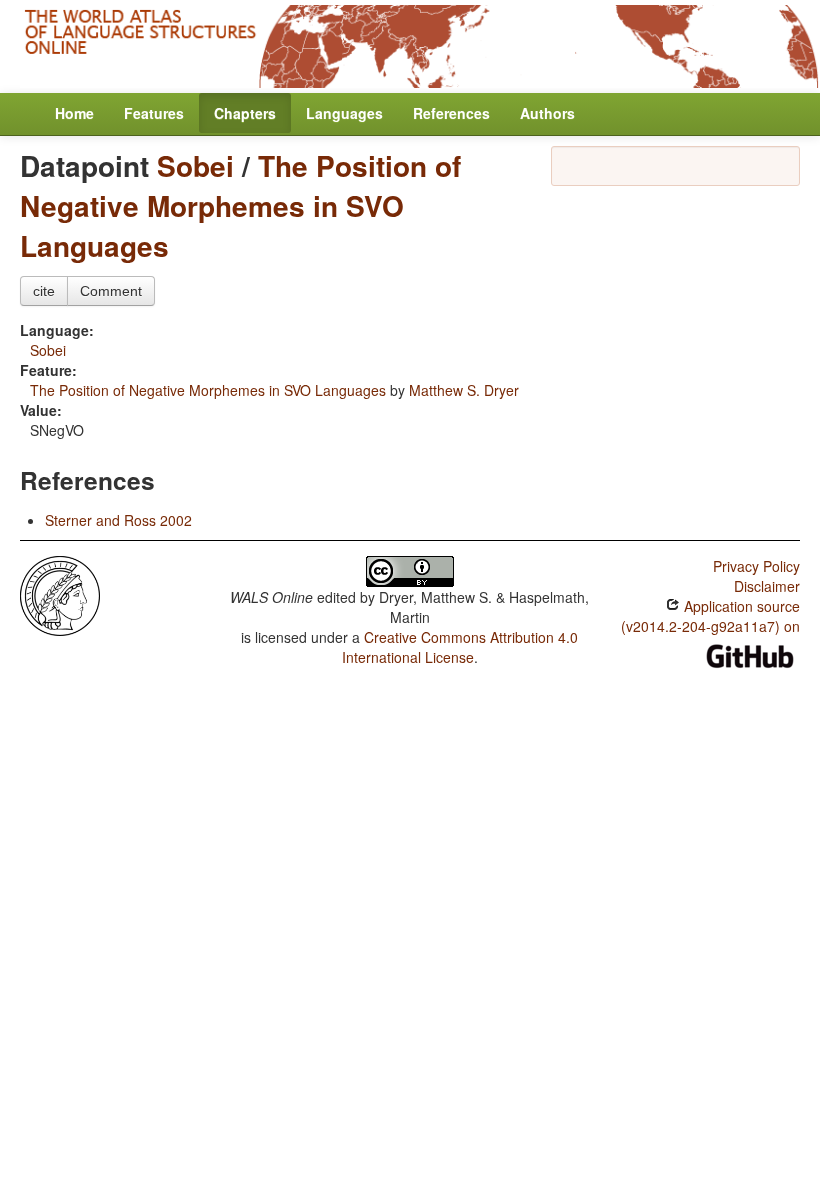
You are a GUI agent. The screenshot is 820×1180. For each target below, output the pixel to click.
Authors (547, 113)
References (451, 113)
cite (44, 291)
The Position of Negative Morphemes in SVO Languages (240, 205)
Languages (344, 113)
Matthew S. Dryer (464, 390)
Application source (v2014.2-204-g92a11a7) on (710, 616)
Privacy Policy (756, 566)
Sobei (195, 165)
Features (154, 113)
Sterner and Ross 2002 (118, 520)
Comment (111, 291)
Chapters (245, 113)
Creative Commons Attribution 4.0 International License (460, 647)
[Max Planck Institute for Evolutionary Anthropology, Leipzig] (60, 594)
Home (74, 113)
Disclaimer (767, 586)
